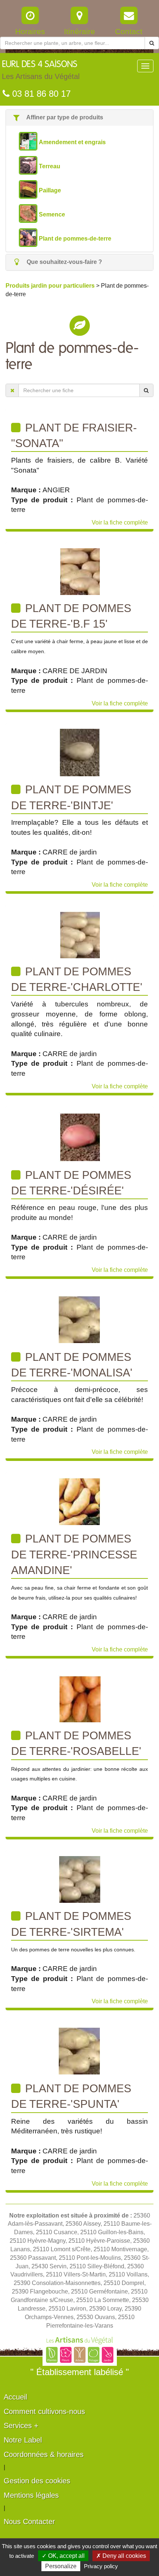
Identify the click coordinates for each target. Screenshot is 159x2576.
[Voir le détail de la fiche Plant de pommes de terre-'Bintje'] (79, 752)
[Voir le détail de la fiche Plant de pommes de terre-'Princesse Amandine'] (80, 1501)
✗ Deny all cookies (121, 2556)
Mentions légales (31, 2495)
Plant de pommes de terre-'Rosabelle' (76, 1743)
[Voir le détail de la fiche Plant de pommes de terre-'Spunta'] (79, 2051)
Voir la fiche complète (120, 523)
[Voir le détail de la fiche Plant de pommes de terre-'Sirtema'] (79, 1879)
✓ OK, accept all (63, 2556)
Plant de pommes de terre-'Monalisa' (72, 1365)
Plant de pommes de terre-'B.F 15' (71, 616)
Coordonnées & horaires (44, 2454)
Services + (21, 2425)
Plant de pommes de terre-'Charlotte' (77, 979)
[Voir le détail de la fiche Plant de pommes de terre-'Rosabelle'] (79, 1698)
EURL (41, 70)
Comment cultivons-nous (44, 2411)
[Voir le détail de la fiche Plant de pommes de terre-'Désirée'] (80, 1136)
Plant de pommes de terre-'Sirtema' (71, 1924)
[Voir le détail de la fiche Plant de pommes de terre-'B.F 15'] (80, 571)
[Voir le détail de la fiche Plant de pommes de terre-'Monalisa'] (79, 1319)
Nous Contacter (29, 2522)
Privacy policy (101, 2566)
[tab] (79, 118)
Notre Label (23, 2440)
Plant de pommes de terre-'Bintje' (71, 797)
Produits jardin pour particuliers (51, 286)
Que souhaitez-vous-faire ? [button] (64, 262)
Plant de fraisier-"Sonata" (74, 435)
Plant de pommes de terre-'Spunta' (71, 2096)
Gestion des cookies (37, 2481)
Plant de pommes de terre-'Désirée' (71, 1183)
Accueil (15, 2397)
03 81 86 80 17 (40, 94)
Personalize (61, 2566)
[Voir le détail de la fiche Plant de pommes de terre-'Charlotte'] (80, 934)
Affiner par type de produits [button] (64, 117)
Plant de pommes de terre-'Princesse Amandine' (74, 1554)
